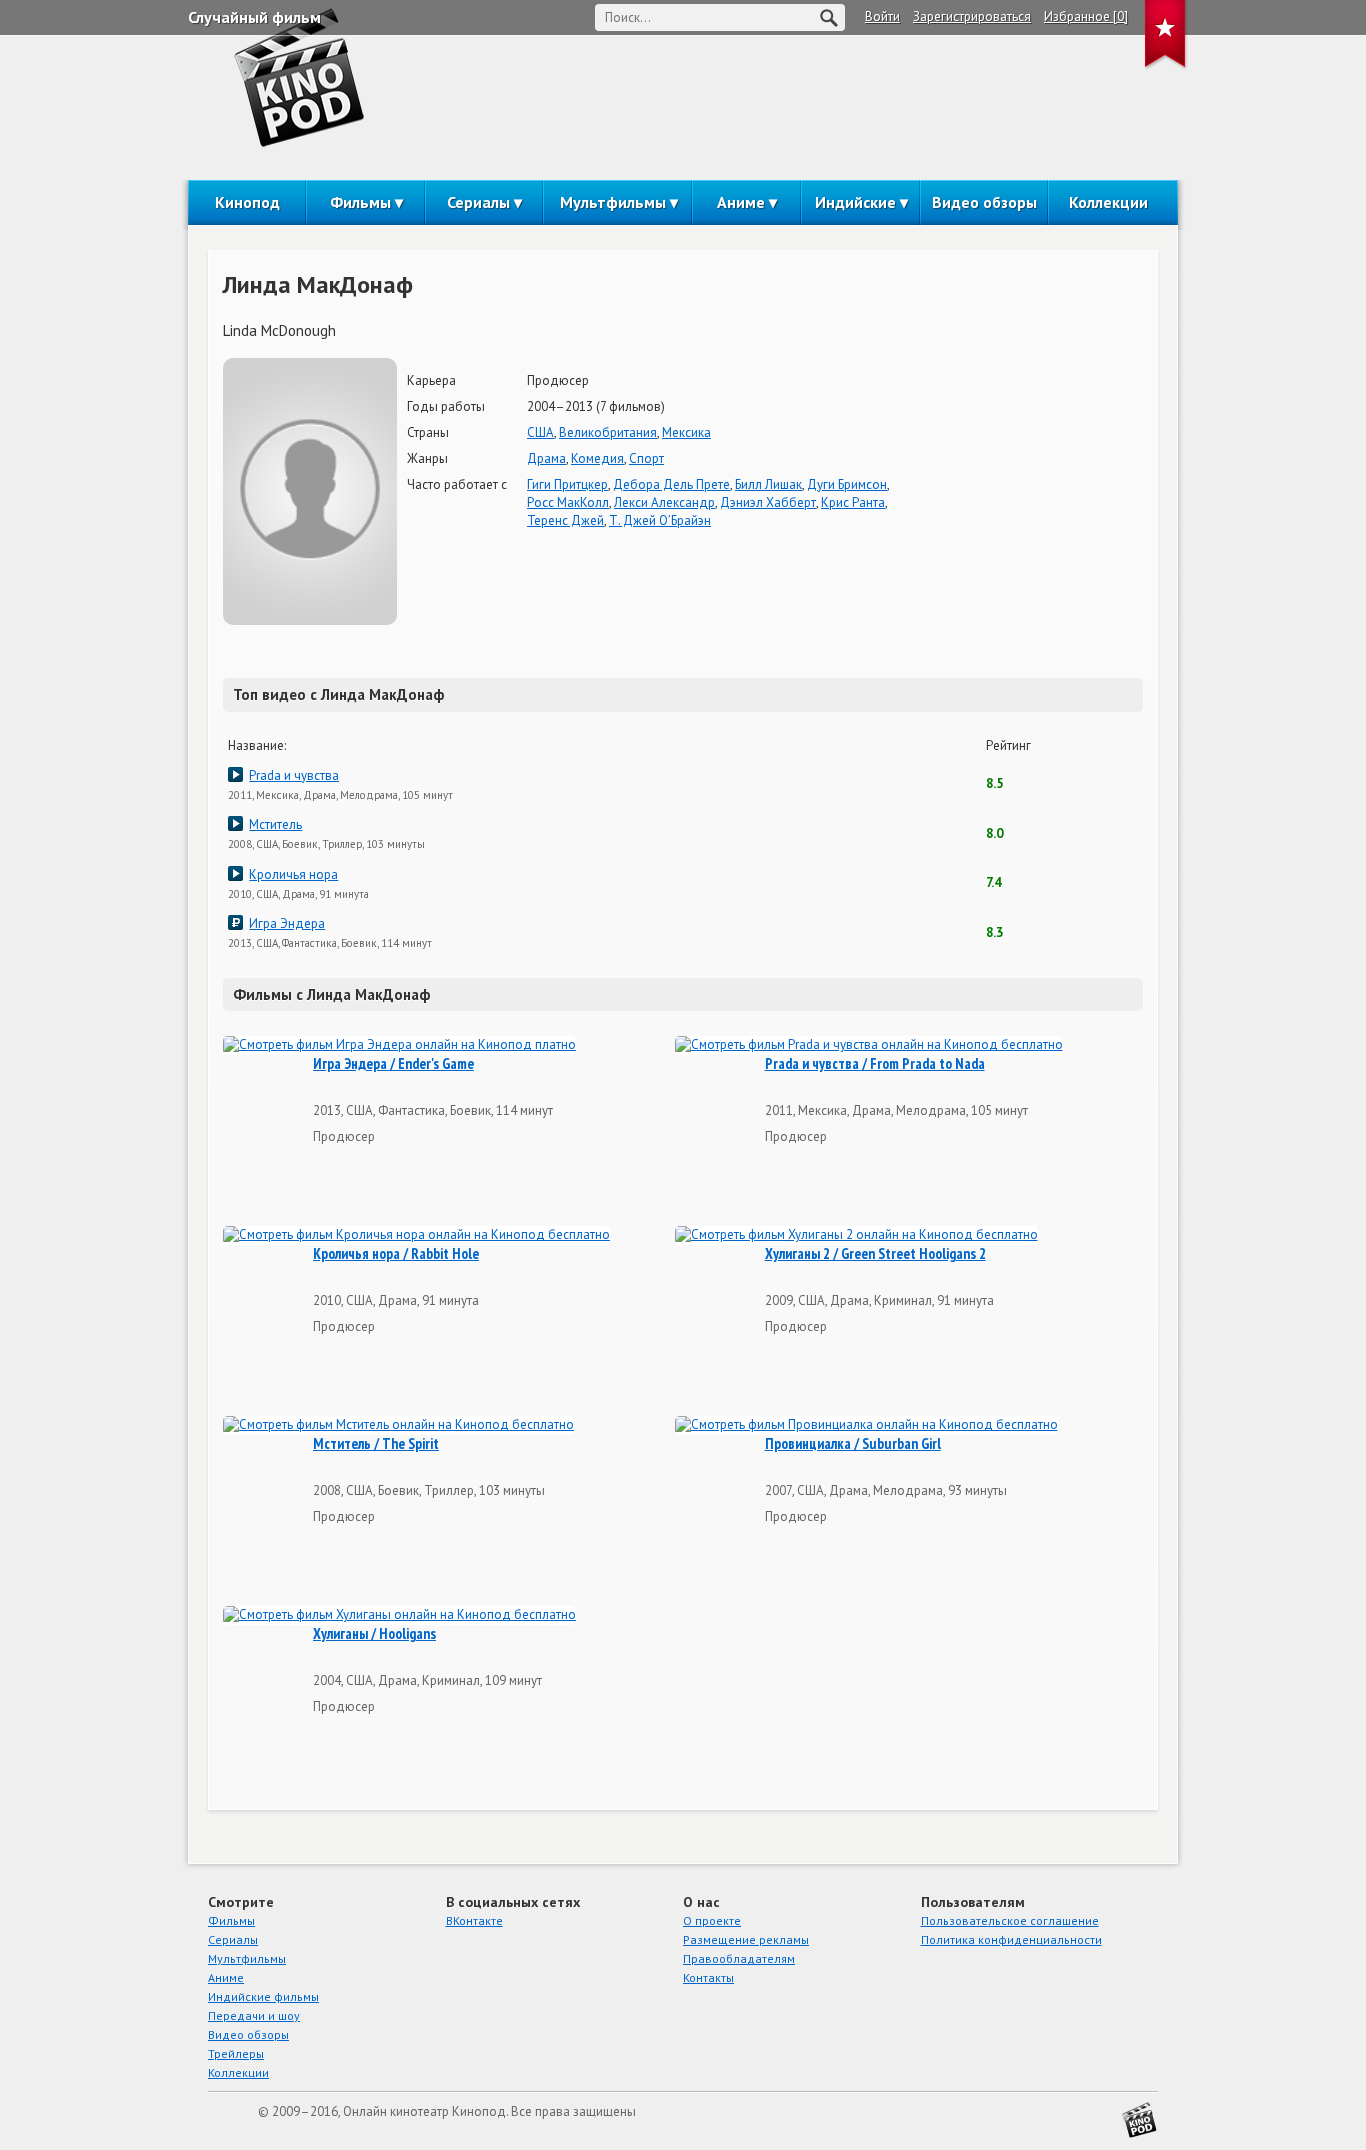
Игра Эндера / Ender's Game (393, 1064)
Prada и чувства (294, 775)
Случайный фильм (254, 17)
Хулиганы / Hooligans (374, 1634)
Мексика (686, 432)
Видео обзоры (984, 202)
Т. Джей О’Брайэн (660, 520)
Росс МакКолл (568, 502)
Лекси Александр (664, 502)
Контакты (708, 1977)
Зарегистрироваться (972, 16)
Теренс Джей (565, 520)
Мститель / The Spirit (376, 1444)
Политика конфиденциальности (1011, 1939)
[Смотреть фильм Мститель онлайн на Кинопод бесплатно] (398, 1425)
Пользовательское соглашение (1010, 1920)
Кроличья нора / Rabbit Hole (396, 1254)
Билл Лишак (768, 484)
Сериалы (478, 202)
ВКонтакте (474, 1920)
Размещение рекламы (746, 1939)
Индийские (855, 202)
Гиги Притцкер (567, 484)
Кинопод (247, 202)
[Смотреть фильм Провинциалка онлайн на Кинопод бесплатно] (866, 1425)
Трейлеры (236, 2053)
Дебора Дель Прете (671, 484)
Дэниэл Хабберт (768, 502)
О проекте (712, 1920)
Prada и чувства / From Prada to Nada (875, 1064)
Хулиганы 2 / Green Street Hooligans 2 (875, 1254)
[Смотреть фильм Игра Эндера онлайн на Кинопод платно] (399, 1045)
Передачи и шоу (254, 2015)
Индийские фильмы (263, 1996)
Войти (882, 16)
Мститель (275, 824)
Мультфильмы (613, 202)
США (540, 432)
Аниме (741, 202)
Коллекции (1108, 202)
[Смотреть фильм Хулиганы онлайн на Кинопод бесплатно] (399, 1615)
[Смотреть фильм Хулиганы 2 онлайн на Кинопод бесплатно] (856, 1235)
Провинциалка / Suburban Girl (853, 1444)
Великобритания (608, 432)
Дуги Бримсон (847, 484)
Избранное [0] (1086, 16)
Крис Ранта (853, 502)
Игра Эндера (287, 923)
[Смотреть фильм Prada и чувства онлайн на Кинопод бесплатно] (869, 1045)
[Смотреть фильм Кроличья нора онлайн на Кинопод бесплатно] (416, 1235)
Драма (546, 458)
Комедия (597, 458)
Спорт (646, 458)
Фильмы (360, 202)
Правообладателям (739, 1958)
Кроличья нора (293, 874)
